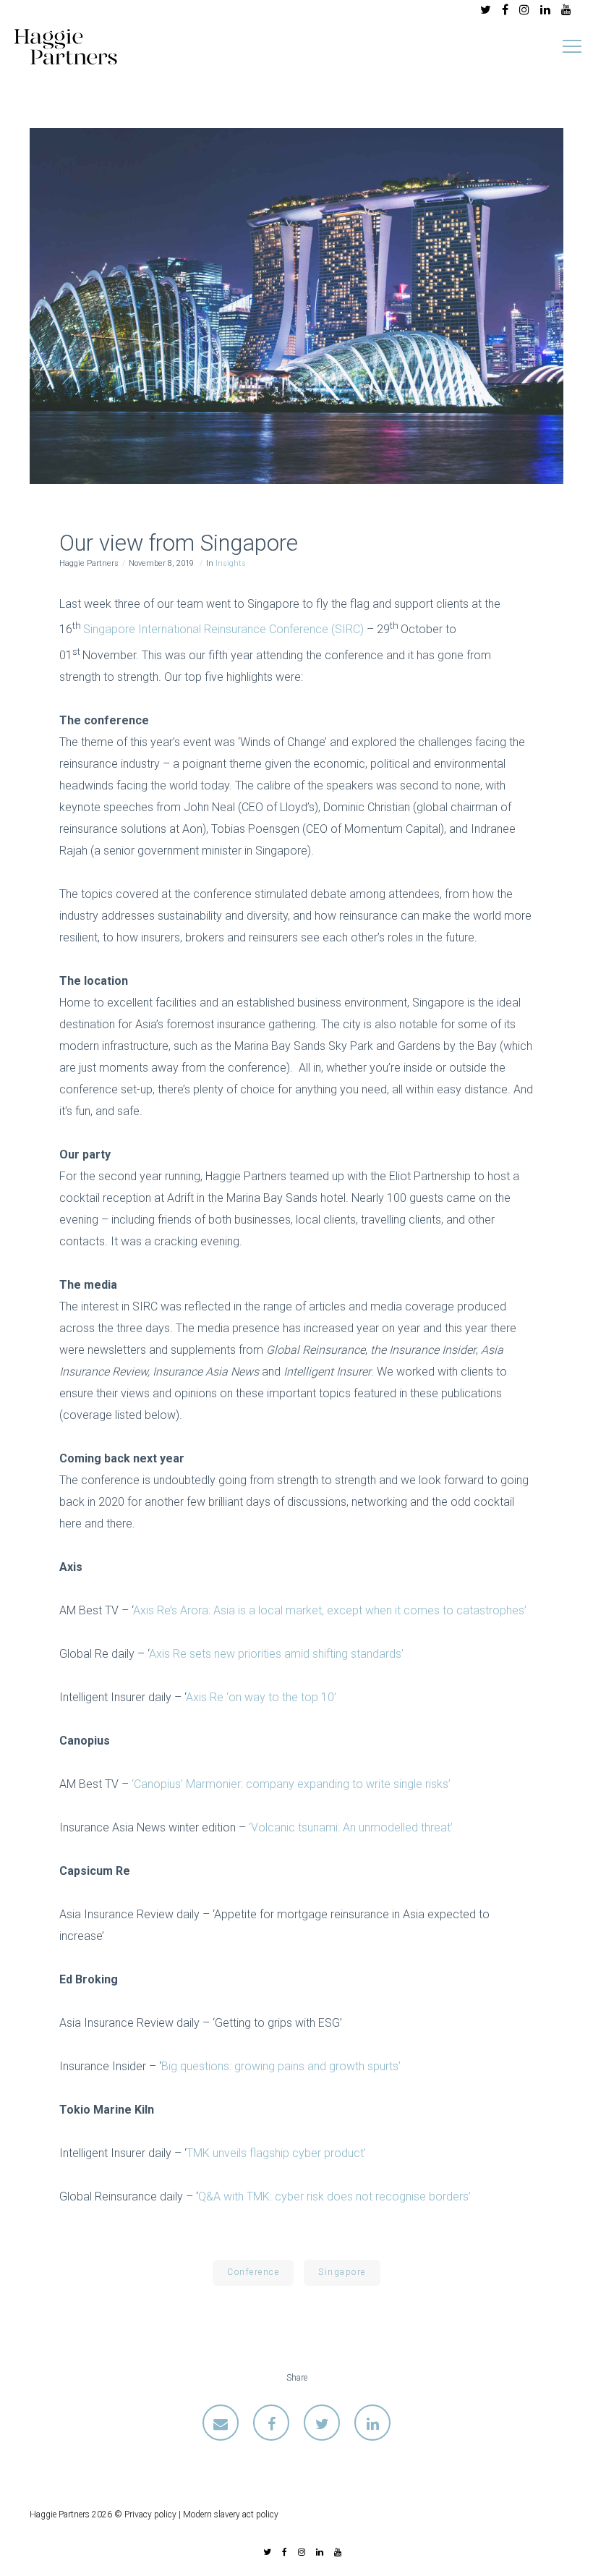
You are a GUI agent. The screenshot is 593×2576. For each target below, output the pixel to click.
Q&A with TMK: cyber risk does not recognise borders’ (334, 2196)
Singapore (342, 2272)
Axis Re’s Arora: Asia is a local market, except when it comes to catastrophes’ (330, 1610)
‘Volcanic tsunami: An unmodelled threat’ (351, 1827)
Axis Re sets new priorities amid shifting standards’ (276, 1654)
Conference (253, 2272)
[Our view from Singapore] (221, 2423)
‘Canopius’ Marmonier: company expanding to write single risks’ (291, 1784)
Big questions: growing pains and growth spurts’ (281, 2066)
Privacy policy (150, 2514)
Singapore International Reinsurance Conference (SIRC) (223, 630)
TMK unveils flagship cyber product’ (276, 2153)
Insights (231, 563)
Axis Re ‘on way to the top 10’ (261, 1697)
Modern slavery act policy (231, 2514)
